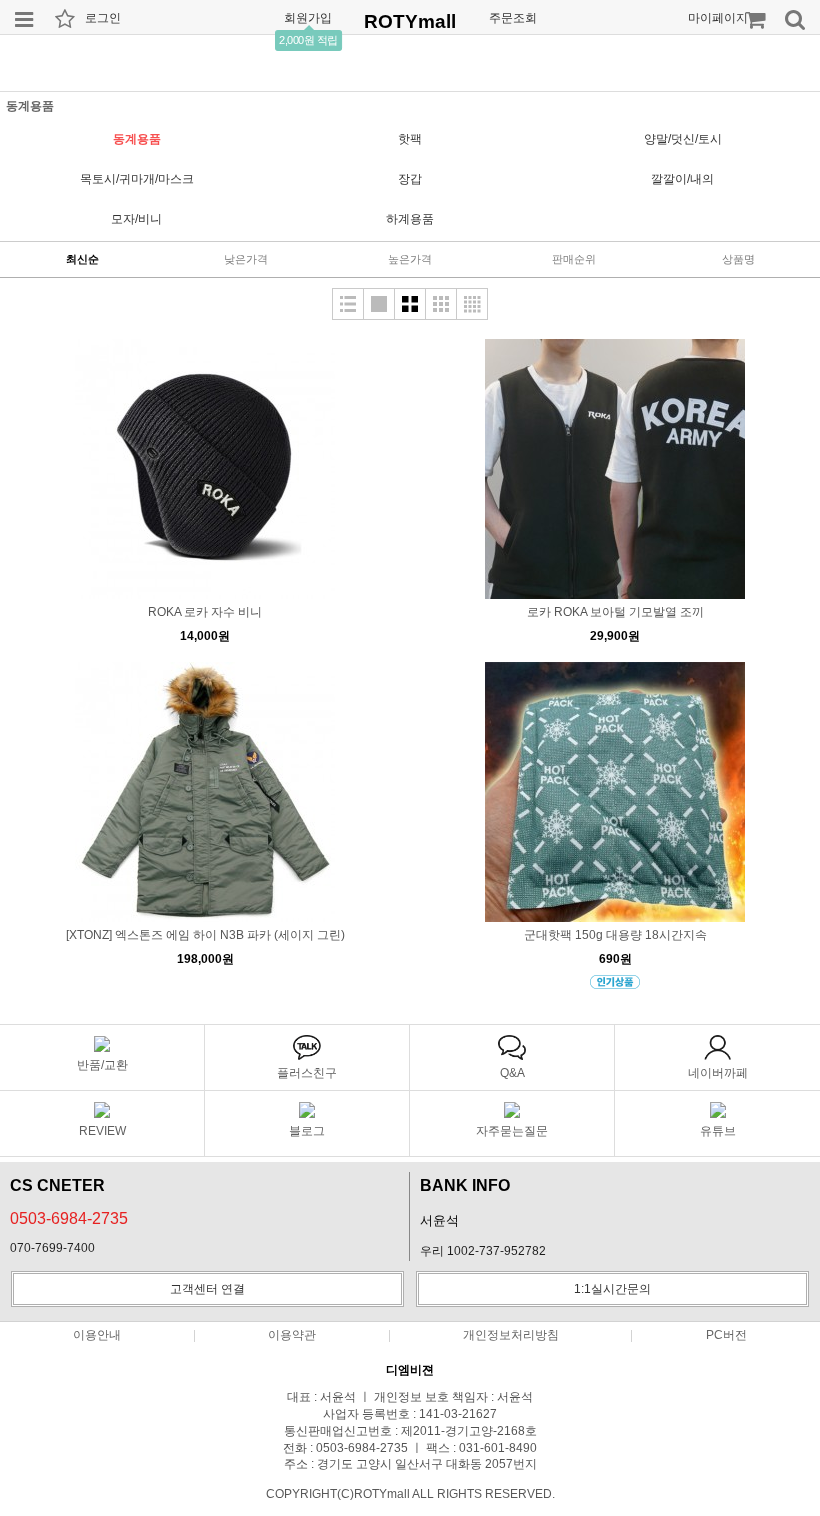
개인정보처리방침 (511, 1335)
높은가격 (410, 259)
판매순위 (574, 259)
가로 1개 (379, 304)
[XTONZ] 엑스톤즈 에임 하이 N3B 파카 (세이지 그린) (205, 935)
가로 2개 (410, 304)
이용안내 (97, 1335)
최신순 (82, 259)
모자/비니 (136, 219)
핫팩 (410, 139)
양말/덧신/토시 (683, 139)
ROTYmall (410, 21)
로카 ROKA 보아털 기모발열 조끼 (615, 612)
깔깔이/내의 (682, 179)
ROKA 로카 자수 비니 (205, 612)
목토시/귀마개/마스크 (137, 179)
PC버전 (726, 1335)
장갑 (410, 179)
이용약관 (292, 1335)
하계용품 (410, 219)
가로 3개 (441, 304)
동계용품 (137, 139)
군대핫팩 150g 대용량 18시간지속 (615, 935)
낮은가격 (246, 259)
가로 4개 (472, 304)
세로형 (348, 304)
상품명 (738, 259)
